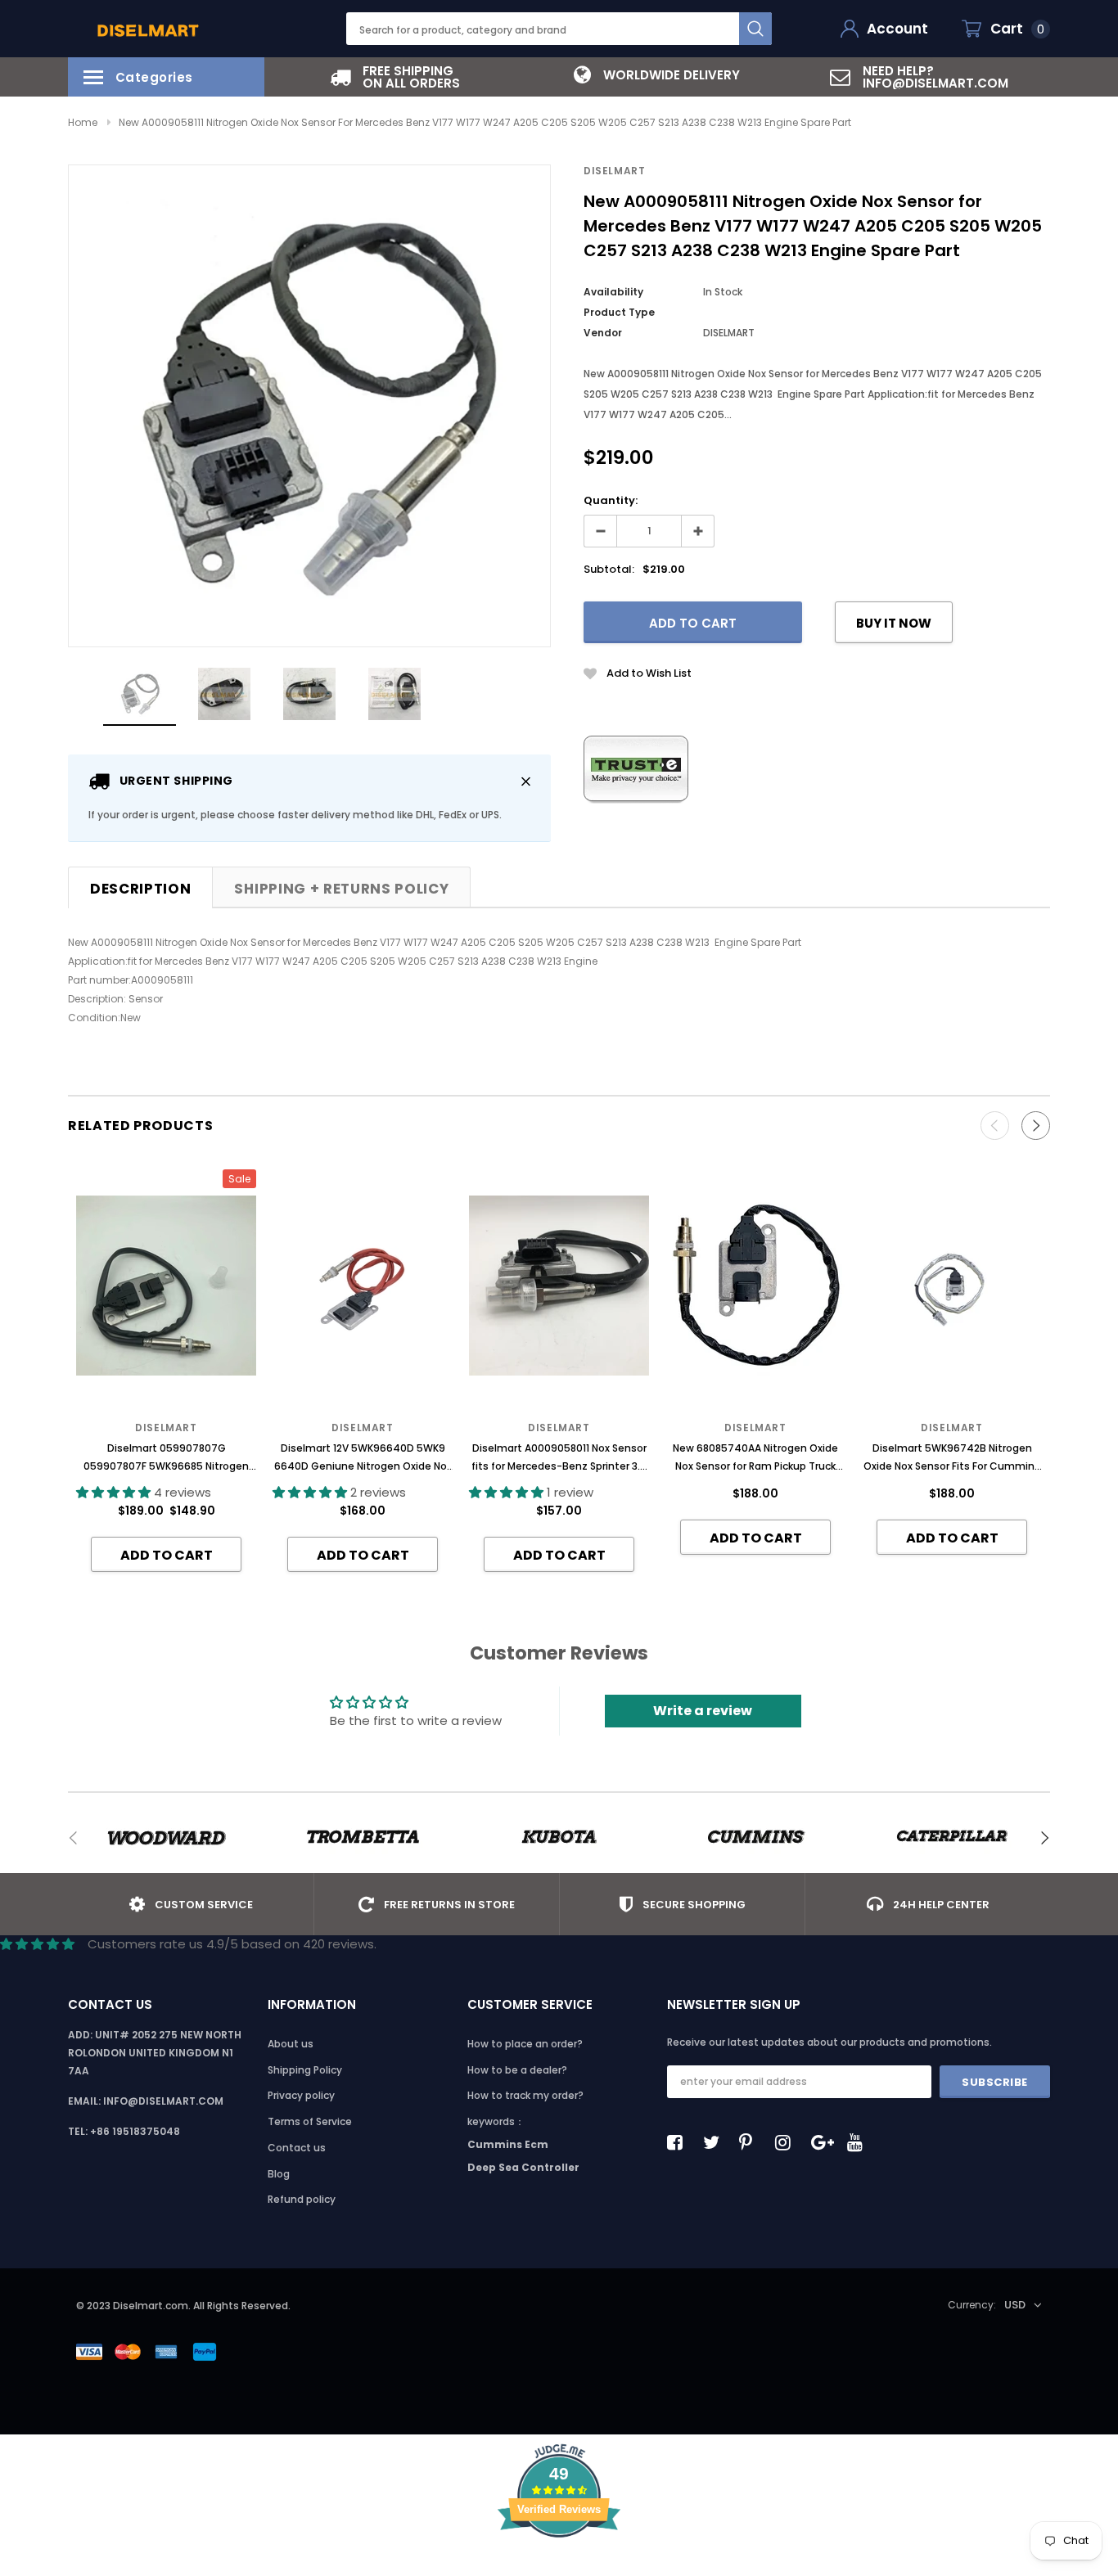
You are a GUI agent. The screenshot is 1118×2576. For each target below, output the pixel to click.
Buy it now (894, 623)
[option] (395, 77)
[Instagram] (787, 2142)
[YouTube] (859, 2142)
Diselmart (166, 1428)
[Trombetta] (363, 1838)
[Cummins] (755, 1838)
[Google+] (823, 2142)
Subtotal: (609, 569)
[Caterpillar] (952, 1838)
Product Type (619, 312)
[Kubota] (559, 1838)
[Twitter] (715, 2142)
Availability (613, 292)
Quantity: (611, 500)
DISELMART (614, 171)
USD (1015, 2305)
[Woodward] (166, 1838)
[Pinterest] (751, 2142)
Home (83, 122)
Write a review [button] (703, 1711)
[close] (526, 781)
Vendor (603, 333)
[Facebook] (679, 2142)
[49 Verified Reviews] (559, 2567)
